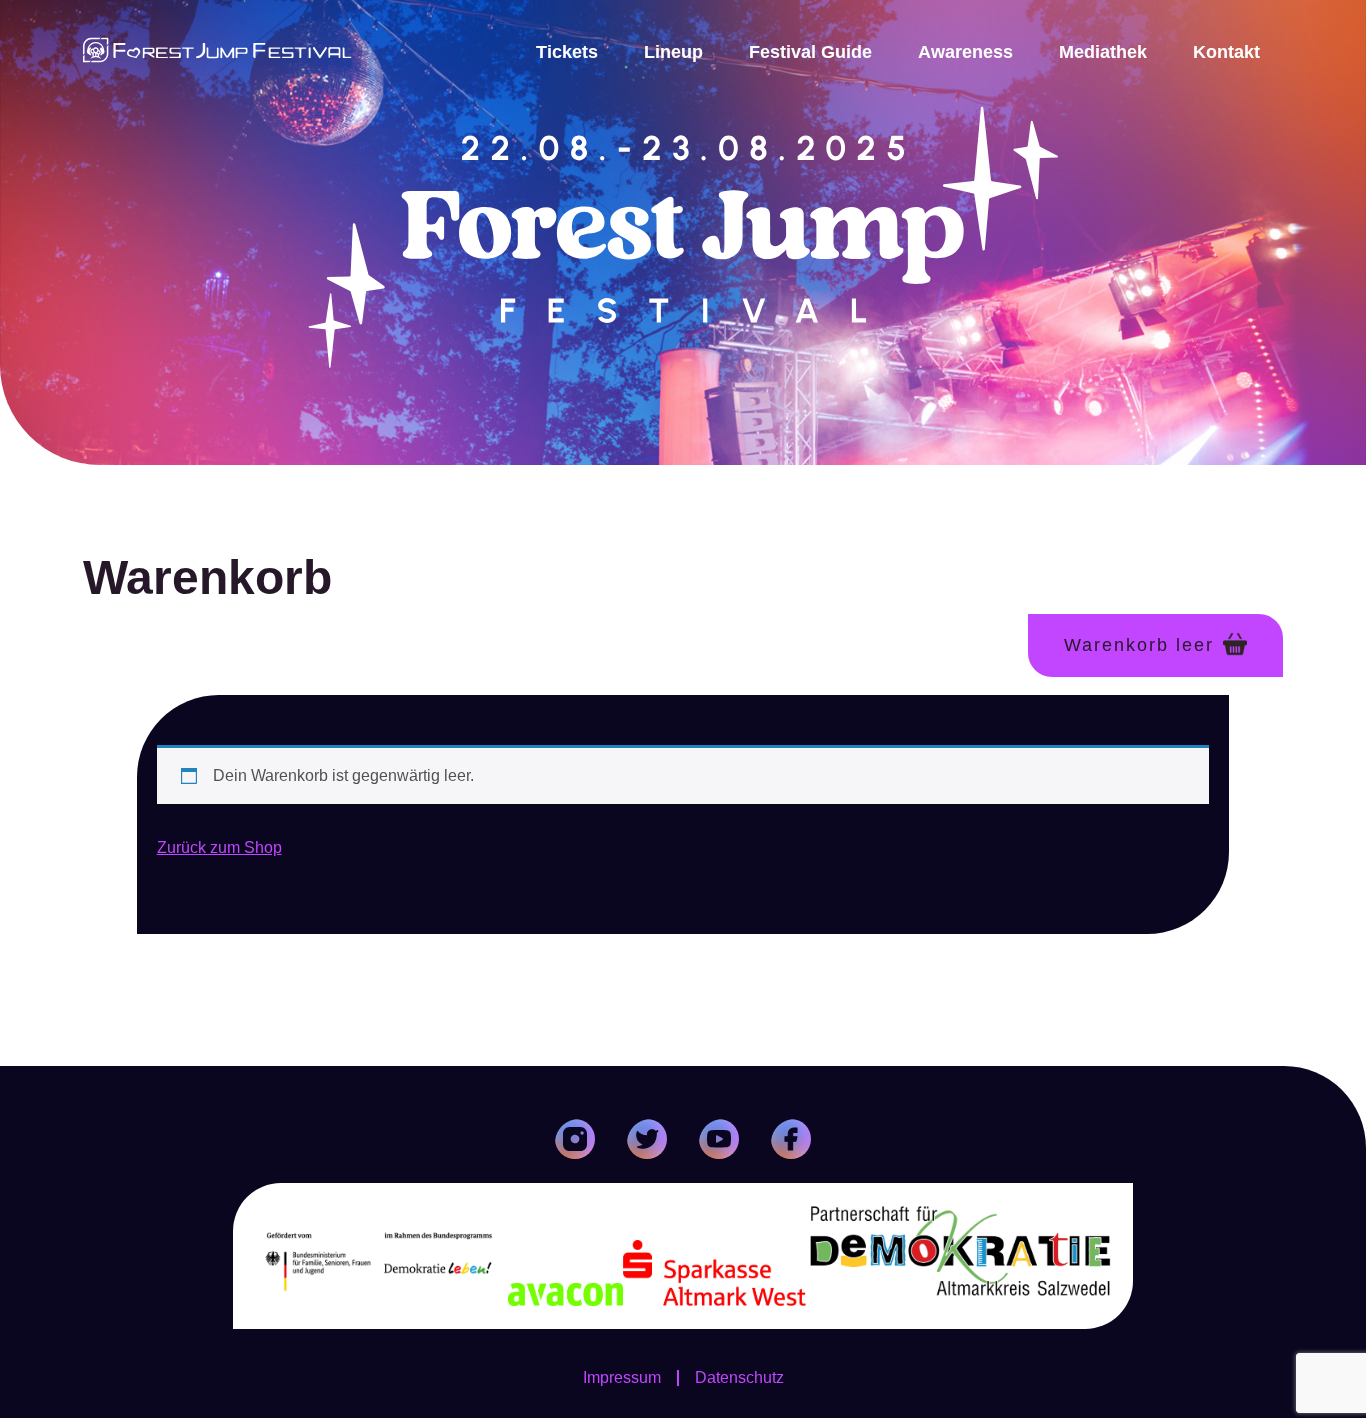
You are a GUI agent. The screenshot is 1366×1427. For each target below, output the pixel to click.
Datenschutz (739, 1378)
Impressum (622, 1378)
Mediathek (1103, 52)
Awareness (965, 52)
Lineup (673, 52)
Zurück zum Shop (219, 847)
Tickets (567, 52)
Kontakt (1226, 52)
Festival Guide (810, 52)
